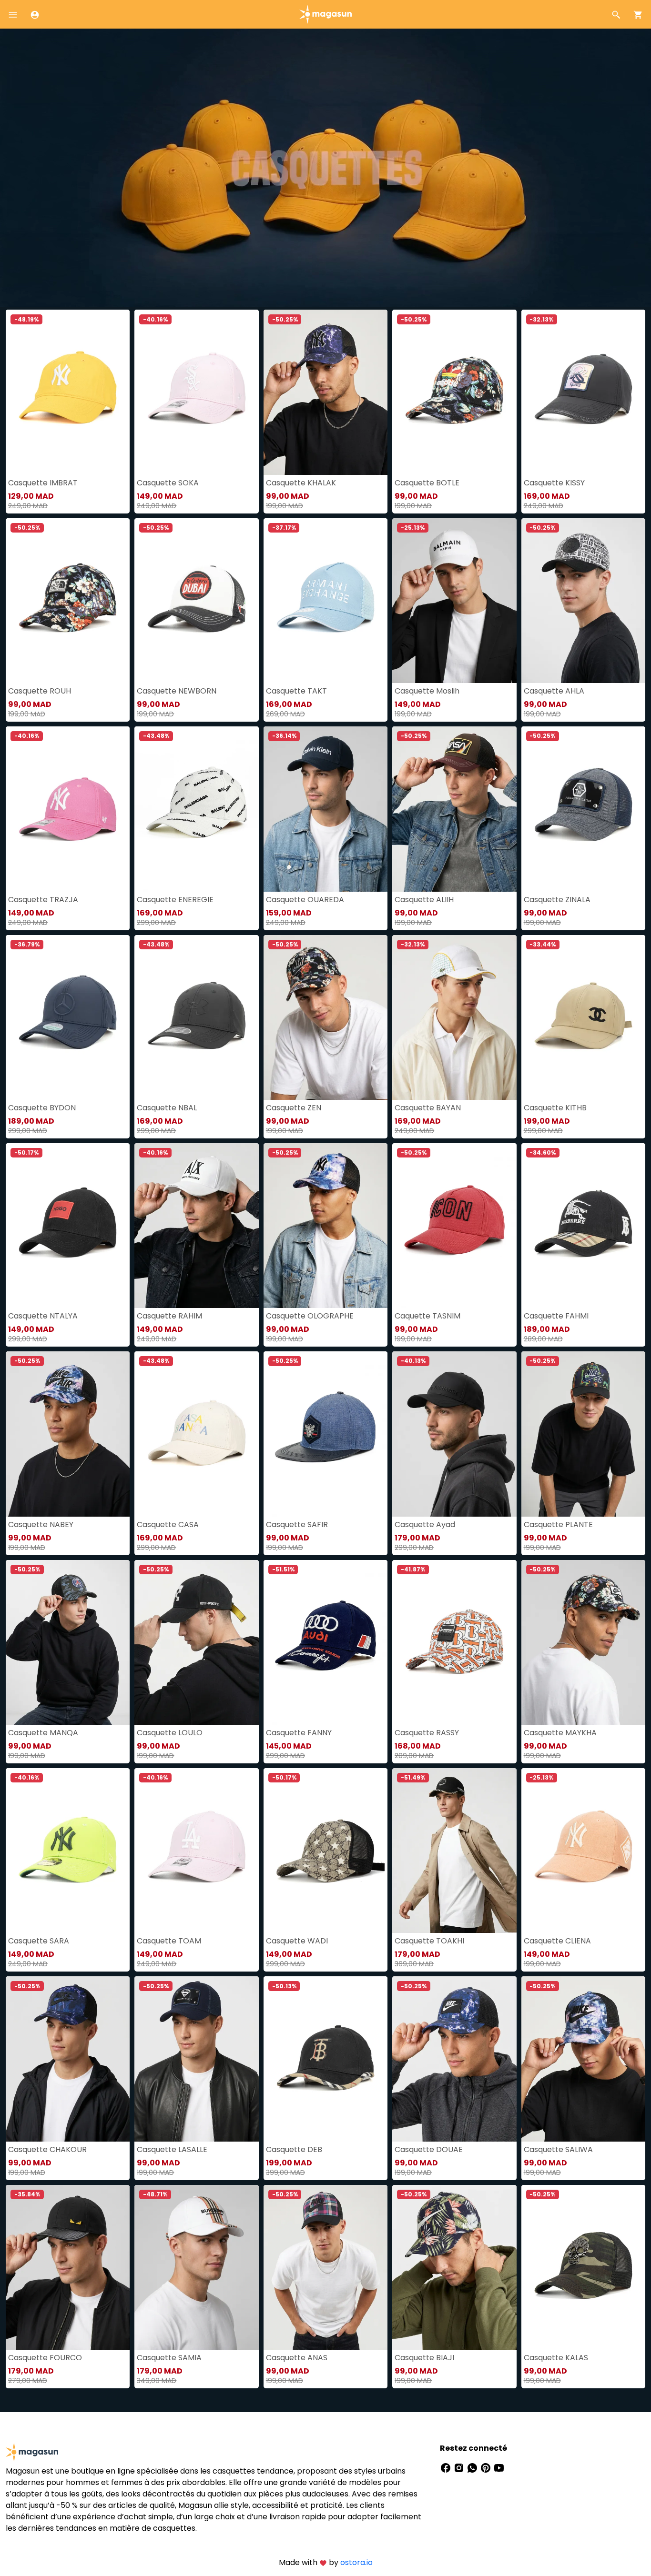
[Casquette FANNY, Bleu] (325, 1642)
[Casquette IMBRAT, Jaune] (68, 392)
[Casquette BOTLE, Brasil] (454, 392)
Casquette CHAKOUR (47, 2149)
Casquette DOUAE (429, 2149)
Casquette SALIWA (558, 2149)
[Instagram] (460, 2467)
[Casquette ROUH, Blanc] (68, 601)
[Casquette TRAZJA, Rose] (68, 809)
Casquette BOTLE (427, 483)
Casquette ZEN (294, 1108)
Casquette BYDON (42, 1108)
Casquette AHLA (554, 691)
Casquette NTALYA (43, 1316)
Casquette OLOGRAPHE (310, 1316)
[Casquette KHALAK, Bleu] (325, 392)
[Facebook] (447, 2467)
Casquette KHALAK (301, 483)
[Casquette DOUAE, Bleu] (454, 2059)
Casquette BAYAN (428, 1108)
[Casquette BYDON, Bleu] (68, 1017)
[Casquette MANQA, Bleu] (68, 1642)
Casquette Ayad (425, 1524)
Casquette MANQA (43, 1733)
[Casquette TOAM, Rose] (196, 1851)
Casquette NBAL (167, 1108)
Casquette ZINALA (557, 900)
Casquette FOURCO (45, 2358)
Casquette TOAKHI (429, 1941)
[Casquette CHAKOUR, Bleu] (68, 2059)
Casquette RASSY (427, 1733)
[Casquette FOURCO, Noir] (68, 2267)
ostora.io (356, 2562)
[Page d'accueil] (325, 14)
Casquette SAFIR (297, 1524)
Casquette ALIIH (424, 900)
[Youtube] (499, 2467)
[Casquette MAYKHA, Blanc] (583, 1642)
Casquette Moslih (427, 691)
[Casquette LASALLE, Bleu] (196, 2059)
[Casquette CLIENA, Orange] (583, 1851)
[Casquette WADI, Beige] (325, 1851)
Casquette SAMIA (169, 2358)
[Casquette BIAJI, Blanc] (454, 2267)
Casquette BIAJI (424, 2358)
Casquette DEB (294, 2149)
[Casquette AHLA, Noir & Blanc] (583, 601)
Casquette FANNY (299, 1733)
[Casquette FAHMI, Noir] (583, 1226)
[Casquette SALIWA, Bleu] (583, 2059)
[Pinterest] (487, 2467)
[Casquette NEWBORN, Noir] (196, 601)
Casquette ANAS (297, 2358)
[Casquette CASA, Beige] (196, 1434)
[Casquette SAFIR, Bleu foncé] (325, 1434)
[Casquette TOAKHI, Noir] (454, 1851)
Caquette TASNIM (427, 1316)
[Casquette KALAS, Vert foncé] (583, 2267)
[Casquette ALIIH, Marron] (454, 809)
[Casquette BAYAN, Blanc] (454, 1017)
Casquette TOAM (169, 1941)
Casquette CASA (168, 1524)
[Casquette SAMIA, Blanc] (196, 2267)
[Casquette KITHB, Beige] (583, 1017)
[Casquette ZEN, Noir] (325, 1017)
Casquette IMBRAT (43, 483)
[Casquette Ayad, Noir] (454, 1434)
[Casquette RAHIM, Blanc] (196, 1226)
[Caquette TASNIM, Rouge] (454, 1226)
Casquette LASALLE (172, 2149)
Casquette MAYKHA (560, 1733)
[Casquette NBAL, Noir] (196, 1017)
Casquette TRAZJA (43, 900)
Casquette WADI (297, 1941)
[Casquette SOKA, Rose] (196, 392)
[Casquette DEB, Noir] (325, 2059)
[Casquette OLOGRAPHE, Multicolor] (325, 1226)
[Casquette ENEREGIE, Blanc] (196, 809)
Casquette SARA (39, 1941)
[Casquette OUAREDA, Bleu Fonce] (325, 809)
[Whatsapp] (473, 2467)
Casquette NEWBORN (177, 691)
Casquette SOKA (168, 483)
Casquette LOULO (170, 1733)
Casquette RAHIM (169, 1316)
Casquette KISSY (554, 483)
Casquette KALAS (556, 2358)
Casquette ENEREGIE (175, 900)
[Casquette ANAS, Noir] (325, 2267)
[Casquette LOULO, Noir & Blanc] (196, 1642)
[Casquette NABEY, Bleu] (68, 1434)
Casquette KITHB (555, 1108)
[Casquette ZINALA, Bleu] (583, 809)
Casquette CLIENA (557, 1941)
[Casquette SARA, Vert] (68, 1851)
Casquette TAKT (296, 691)
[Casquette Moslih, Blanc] (454, 601)
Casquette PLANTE (558, 1524)
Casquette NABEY (41, 1524)
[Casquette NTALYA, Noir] (68, 1226)
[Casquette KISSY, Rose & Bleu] (583, 392)
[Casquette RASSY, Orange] (454, 1642)
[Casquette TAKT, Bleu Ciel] (325, 601)
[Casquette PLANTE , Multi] (583, 1434)
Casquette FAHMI (556, 1316)
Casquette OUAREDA (305, 900)
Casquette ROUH (40, 691)
